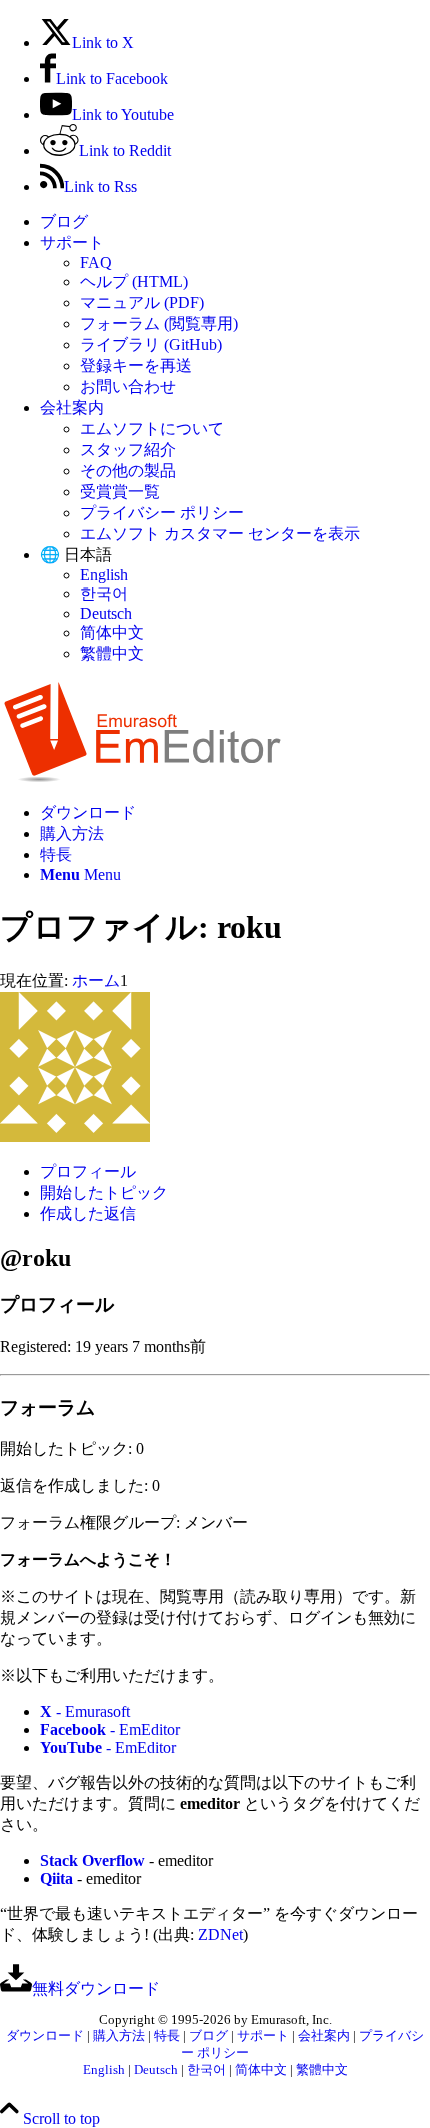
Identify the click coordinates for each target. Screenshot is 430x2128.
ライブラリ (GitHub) (151, 344)
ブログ (64, 221)
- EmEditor (110, 1729)
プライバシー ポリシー (162, 512)
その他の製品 (128, 470)
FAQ (96, 262)
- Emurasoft (85, 1711)
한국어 (104, 593)
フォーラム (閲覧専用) (159, 323)
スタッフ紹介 (128, 449)
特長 (167, 2036)
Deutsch (106, 613)
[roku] (75, 1136)
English (104, 574)
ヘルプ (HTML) (134, 281)
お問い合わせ (128, 386)
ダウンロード (45, 2036)
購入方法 (119, 2036)
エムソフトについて (152, 428)
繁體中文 (112, 653)
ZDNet (220, 1934)
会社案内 (72, 407)
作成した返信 (88, 1213)
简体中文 (112, 632)
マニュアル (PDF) (142, 302)
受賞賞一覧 (120, 491)
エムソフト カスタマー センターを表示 (220, 533)
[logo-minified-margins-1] (142, 777)
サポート (72, 242)
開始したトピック (104, 1192)
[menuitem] (235, 222)
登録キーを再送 (136, 365)
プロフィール (88, 1171)
